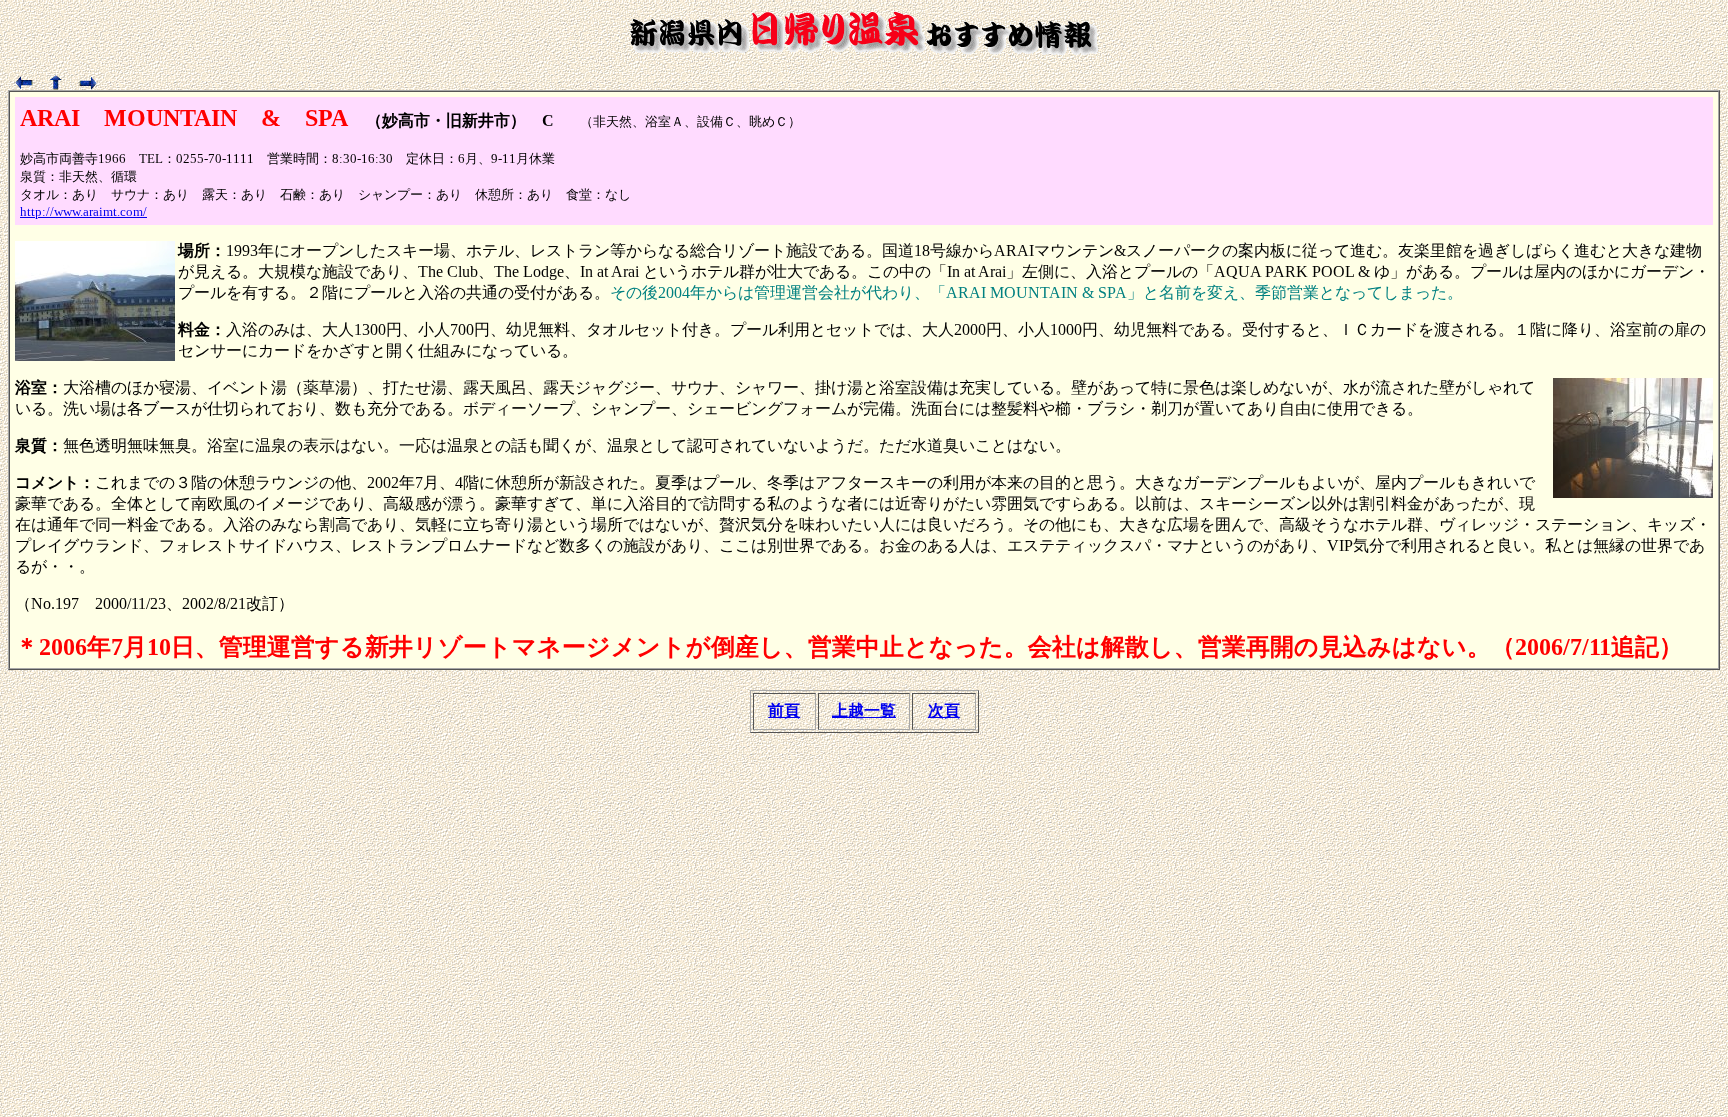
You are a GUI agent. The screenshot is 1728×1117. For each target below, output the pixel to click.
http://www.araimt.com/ (83, 211)
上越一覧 (864, 710)
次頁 (944, 710)
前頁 (784, 710)
